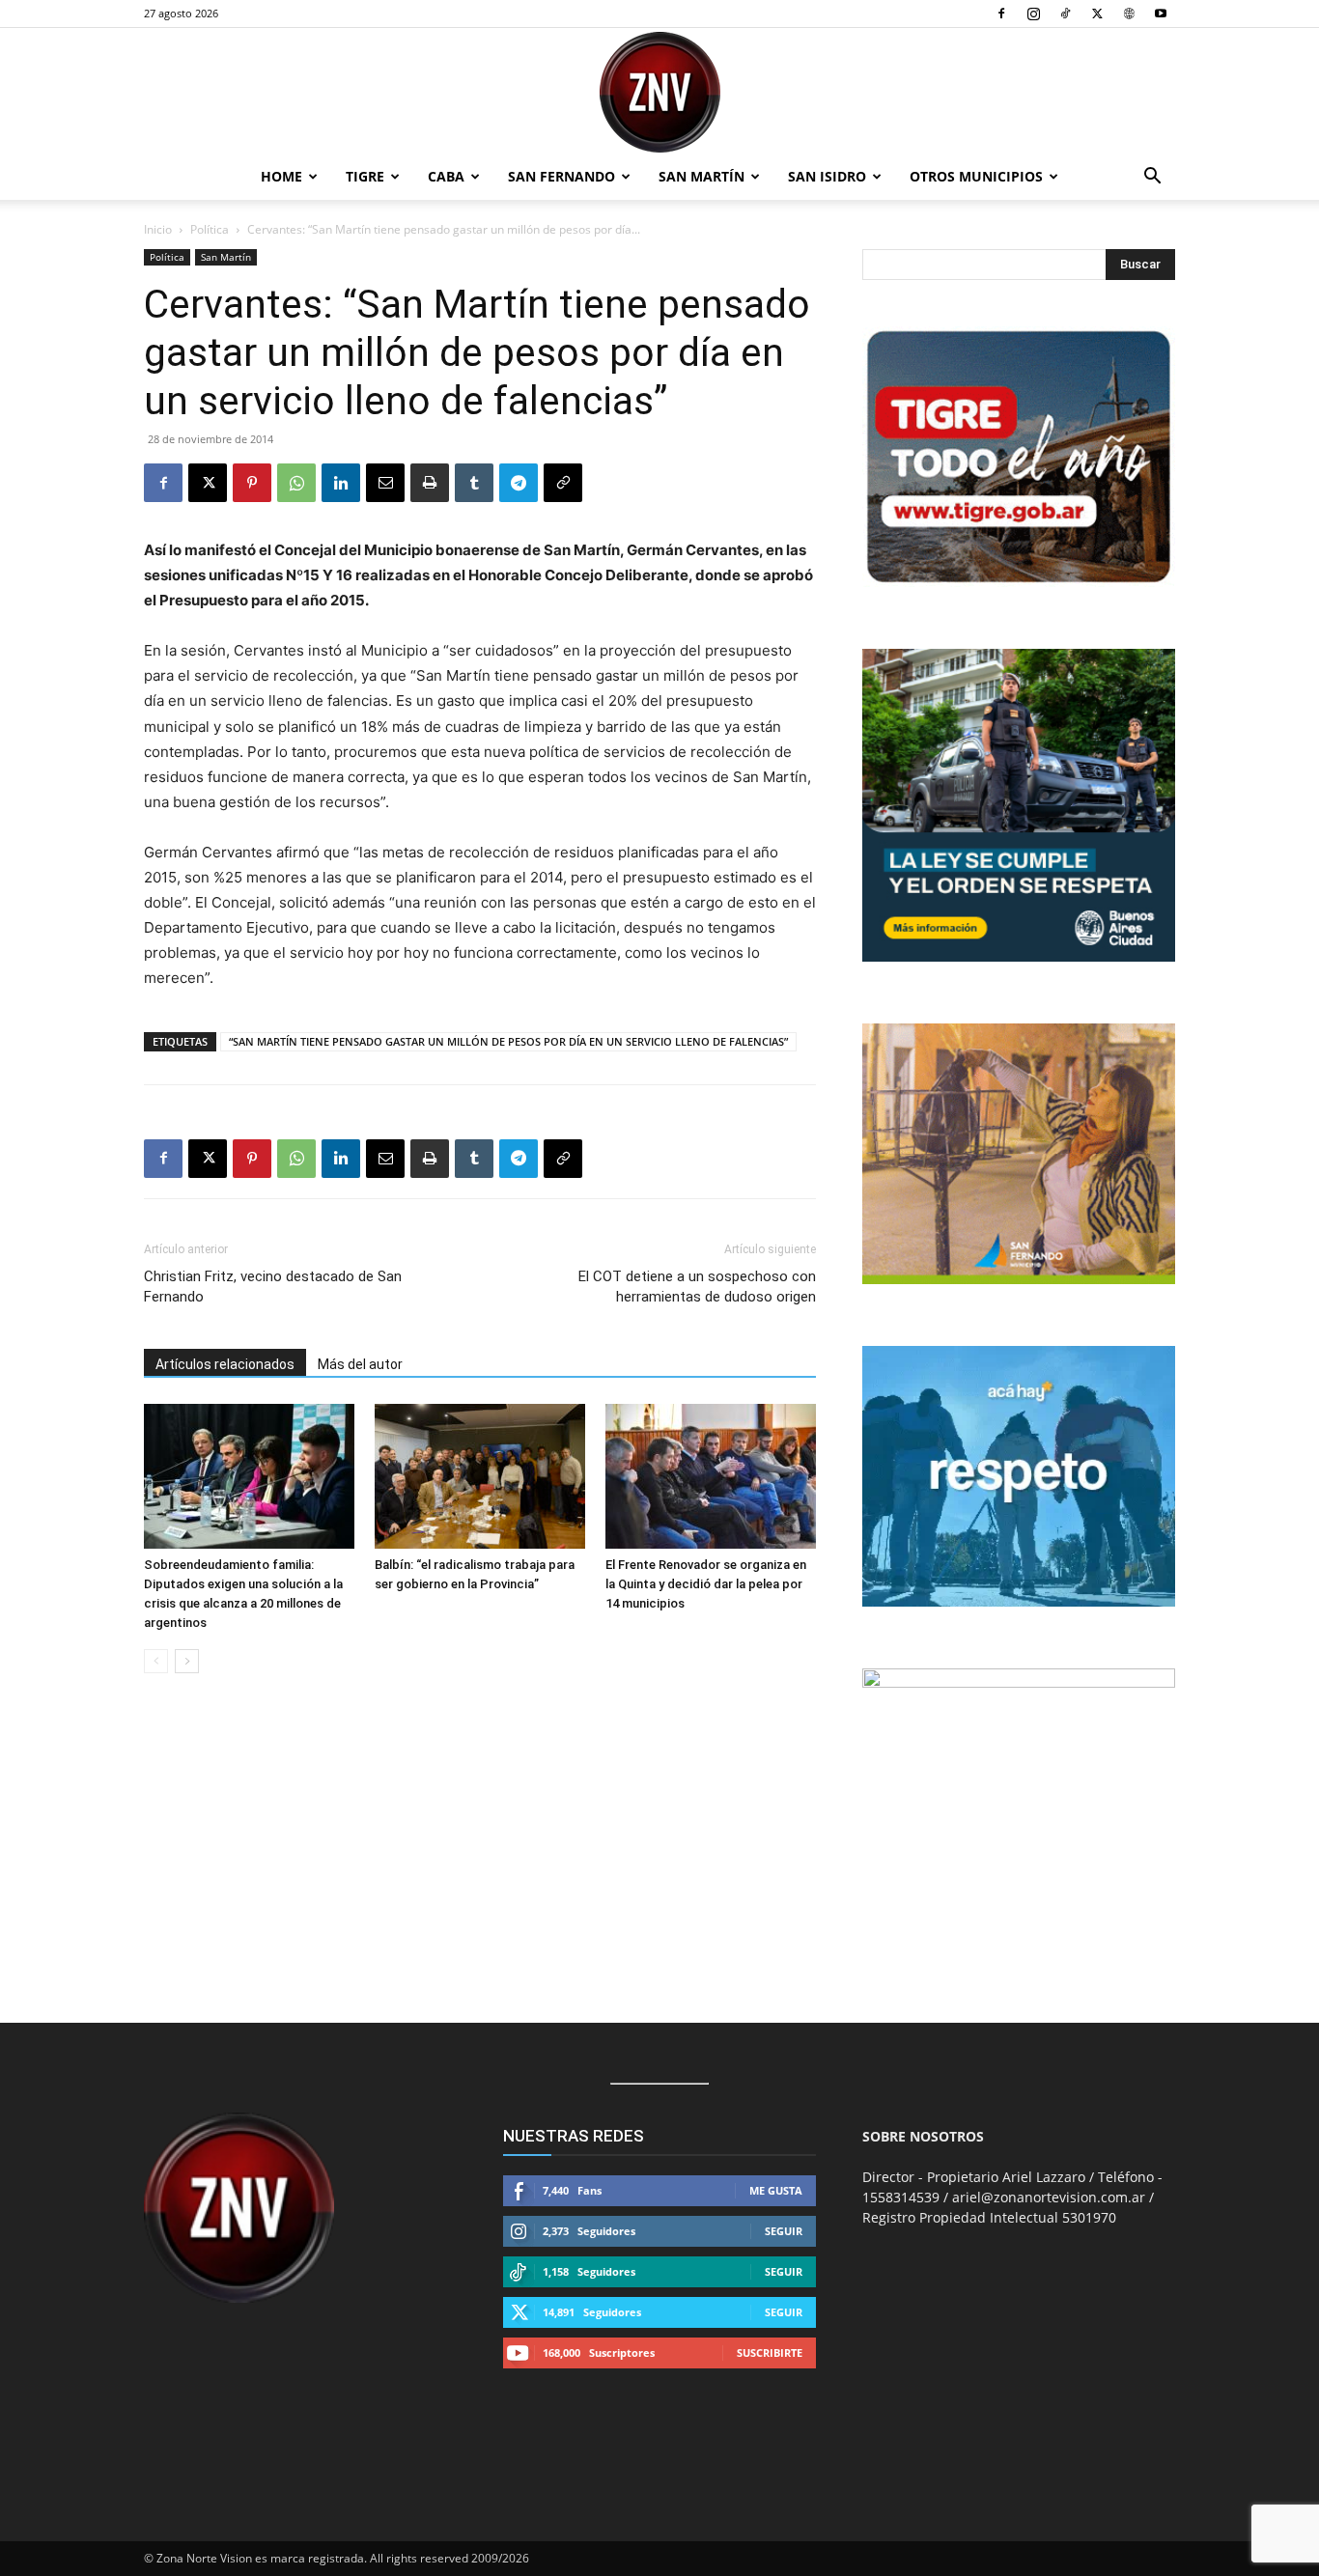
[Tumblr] (474, 483)
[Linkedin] (341, 483)
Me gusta (776, 2190)
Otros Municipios (976, 176)
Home (281, 176)
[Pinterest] (252, 483)
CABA (446, 176)
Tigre (365, 176)
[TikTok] (1065, 14)
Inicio (158, 229)
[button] (1152, 178)
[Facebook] (1001, 14)
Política (210, 229)
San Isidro (827, 176)
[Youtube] (1161, 14)
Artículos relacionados (225, 1364)
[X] (1097, 14)
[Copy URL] (563, 483)
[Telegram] (519, 483)
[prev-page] (156, 1661)
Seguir (784, 2231)
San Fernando (561, 176)
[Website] (1129, 14)
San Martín (702, 176)
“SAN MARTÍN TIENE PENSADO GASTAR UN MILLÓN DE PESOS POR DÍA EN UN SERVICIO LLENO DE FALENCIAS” (508, 1041)
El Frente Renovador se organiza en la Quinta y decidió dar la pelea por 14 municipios (706, 1584)
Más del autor (360, 1364)
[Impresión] (430, 483)
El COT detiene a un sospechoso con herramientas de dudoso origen (697, 1287)
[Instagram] (1033, 14)
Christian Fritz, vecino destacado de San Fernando (273, 1287)
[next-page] (187, 1661)
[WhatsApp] (296, 483)
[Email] (385, 483)
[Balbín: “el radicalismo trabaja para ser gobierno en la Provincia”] (480, 1476)
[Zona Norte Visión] (659, 92)
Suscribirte (770, 2352)
